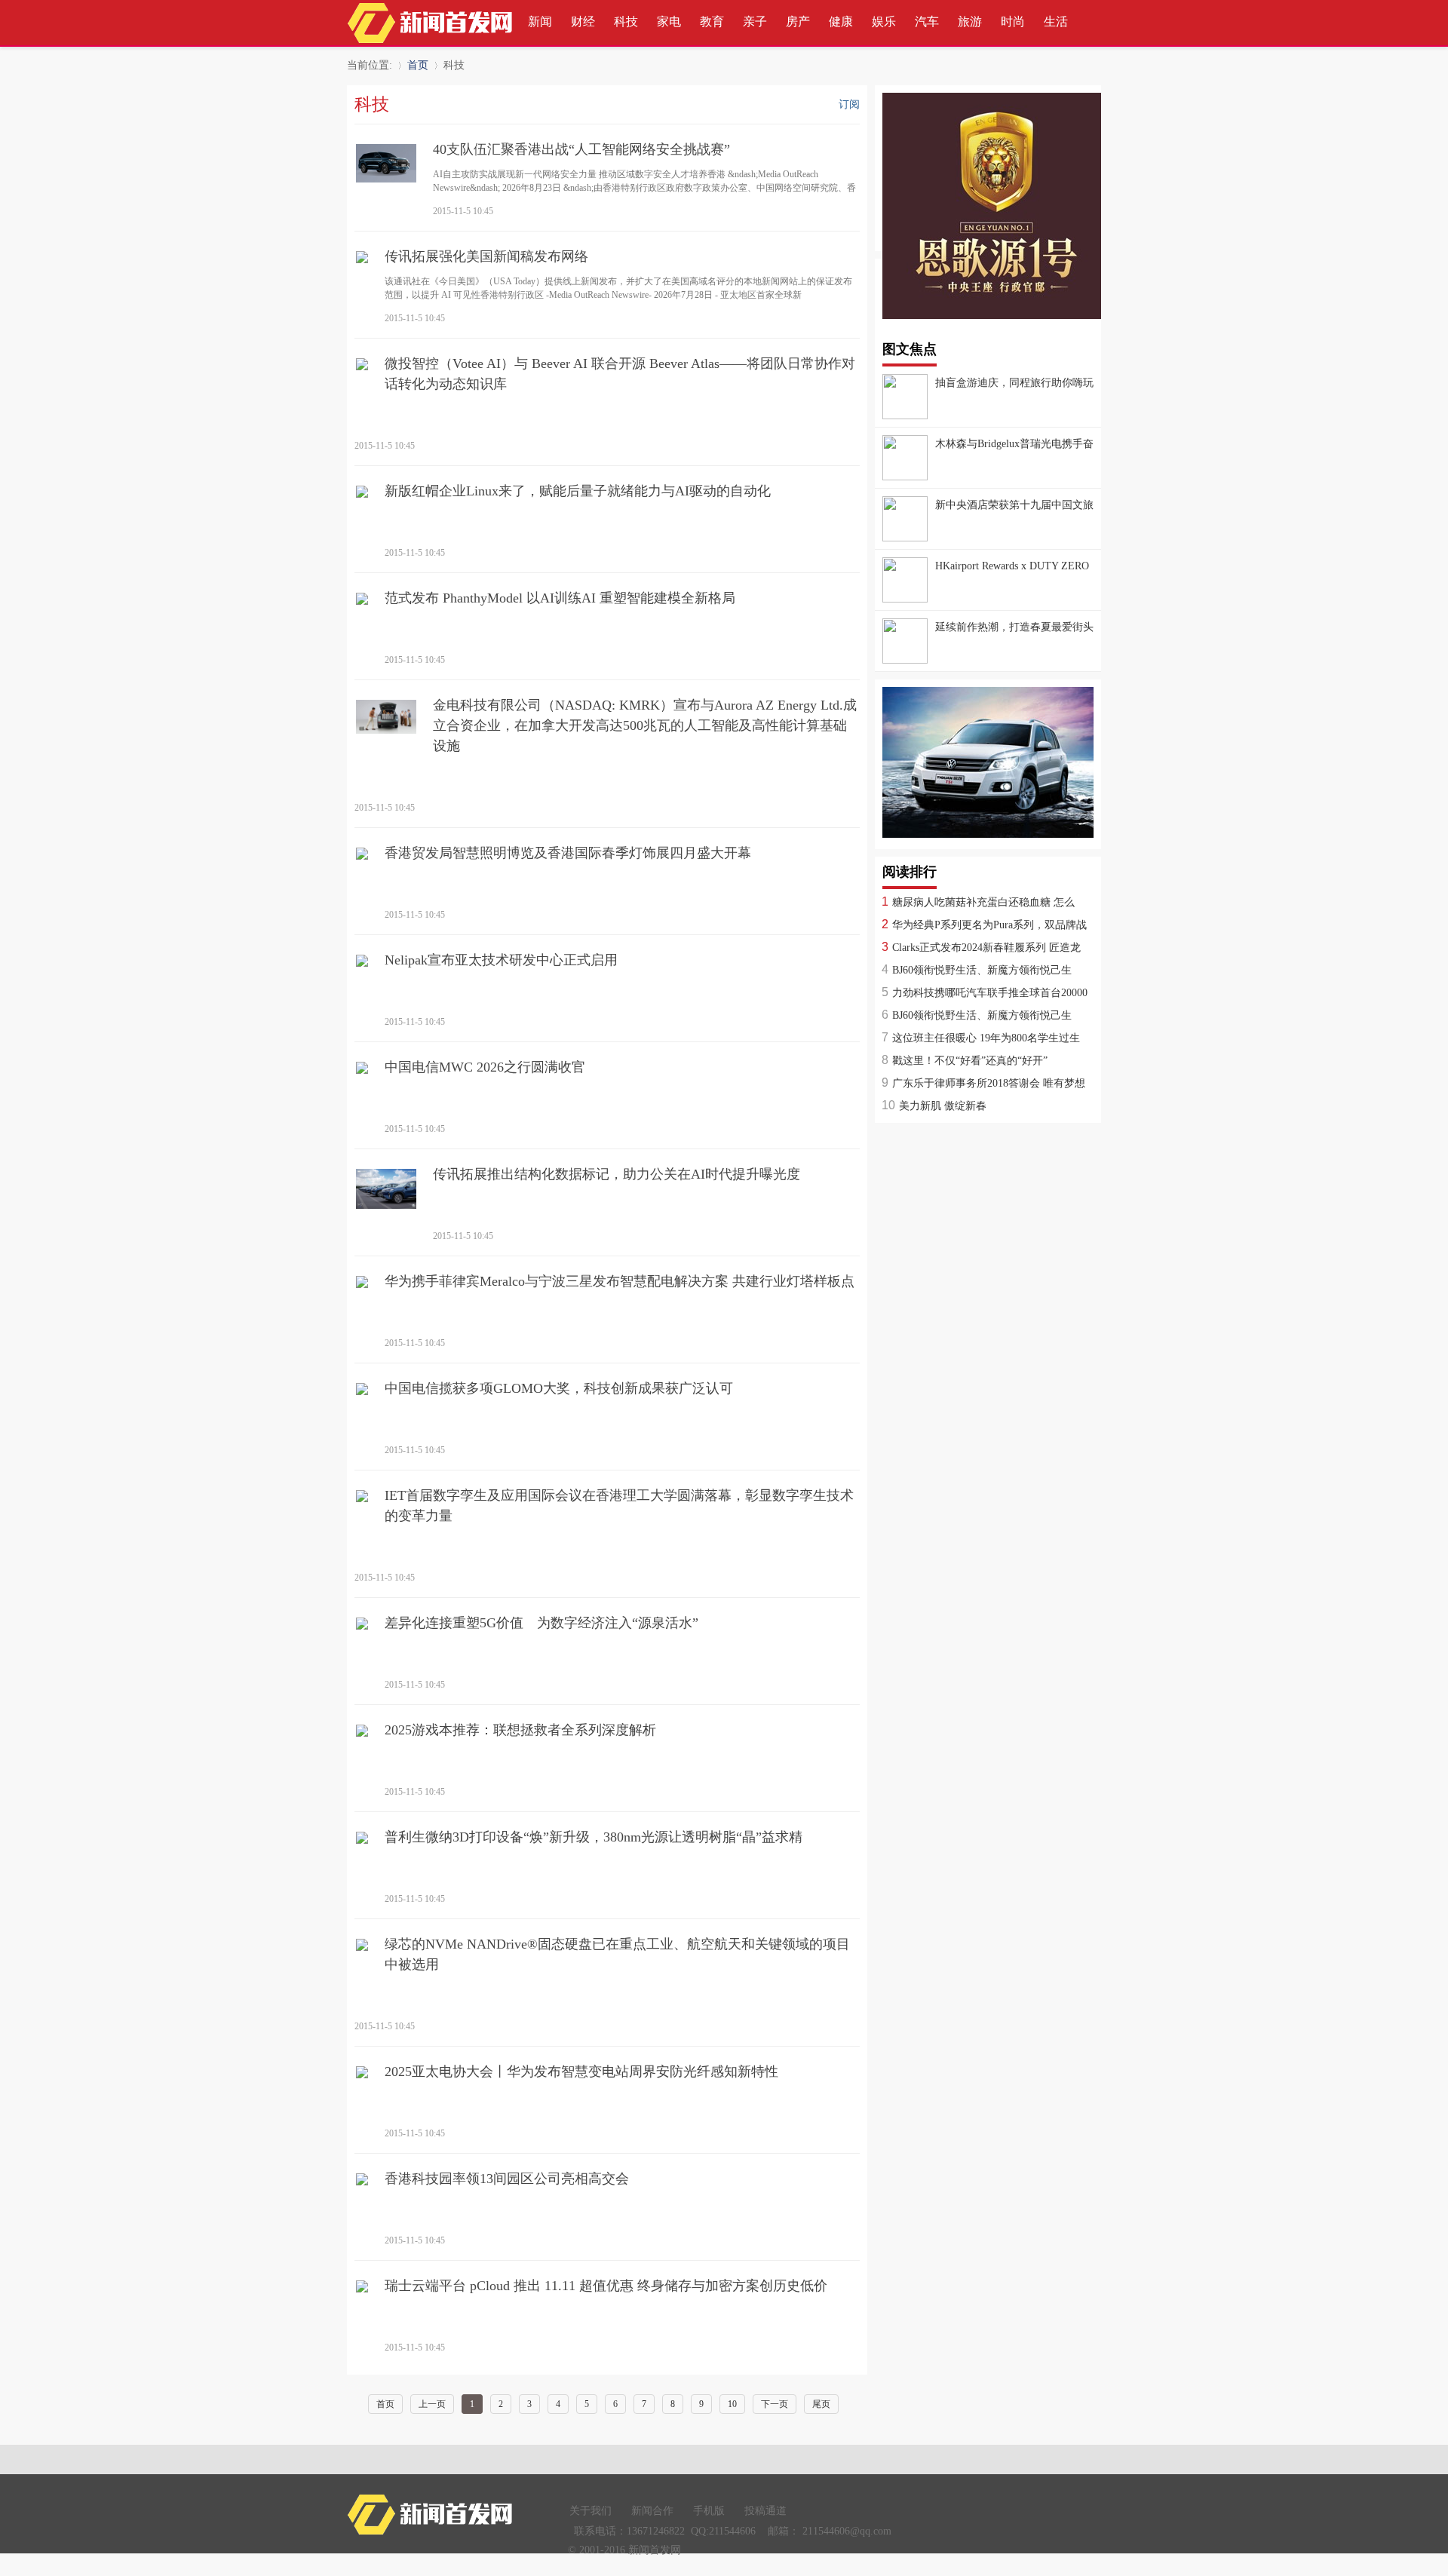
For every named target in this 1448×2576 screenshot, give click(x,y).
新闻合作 (652, 2511)
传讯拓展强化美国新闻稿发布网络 (486, 256)
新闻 (540, 21)
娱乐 (884, 21)
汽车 (927, 21)
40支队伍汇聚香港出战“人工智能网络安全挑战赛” (581, 149)
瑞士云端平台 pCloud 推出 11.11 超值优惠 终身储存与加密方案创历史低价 (606, 2286)
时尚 (1013, 21)
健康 (841, 21)
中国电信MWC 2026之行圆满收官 (485, 1067)
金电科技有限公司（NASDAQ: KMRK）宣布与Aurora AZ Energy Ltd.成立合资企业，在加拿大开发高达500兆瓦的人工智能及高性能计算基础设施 (645, 725)
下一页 (775, 2404)
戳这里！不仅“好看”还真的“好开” (970, 1061)
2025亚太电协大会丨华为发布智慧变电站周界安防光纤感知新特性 (581, 2072)
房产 (798, 21)
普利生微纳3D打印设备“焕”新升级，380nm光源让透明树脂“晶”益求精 (594, 1837)
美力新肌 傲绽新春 (943, 1106)
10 (732, 2404)
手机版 (709, 2511)
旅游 (970, 21)
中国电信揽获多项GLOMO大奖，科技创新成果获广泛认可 (559, 1388)
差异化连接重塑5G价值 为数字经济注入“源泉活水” (541, 1623)
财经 (583, 21)
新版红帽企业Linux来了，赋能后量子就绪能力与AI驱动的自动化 (578, 491)
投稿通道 (765, 2511)
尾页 (821, 2404)
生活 (1056, 21)
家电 (669, 21)
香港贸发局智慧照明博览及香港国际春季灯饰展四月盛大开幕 (568, 853)
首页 (418, 65)
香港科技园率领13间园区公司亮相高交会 (507, 2179)
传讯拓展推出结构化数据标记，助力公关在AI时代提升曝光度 (617, 1174)
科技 (626, 21)
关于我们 (591, 2511)
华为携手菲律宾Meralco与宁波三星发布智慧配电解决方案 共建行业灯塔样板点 (620, 1281)
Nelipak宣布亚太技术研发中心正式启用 (501, 960)
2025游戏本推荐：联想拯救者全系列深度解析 (520, 1730)
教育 (712, 21)
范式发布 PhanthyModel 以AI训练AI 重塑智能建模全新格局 (560, 598)
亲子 (755, 21)
